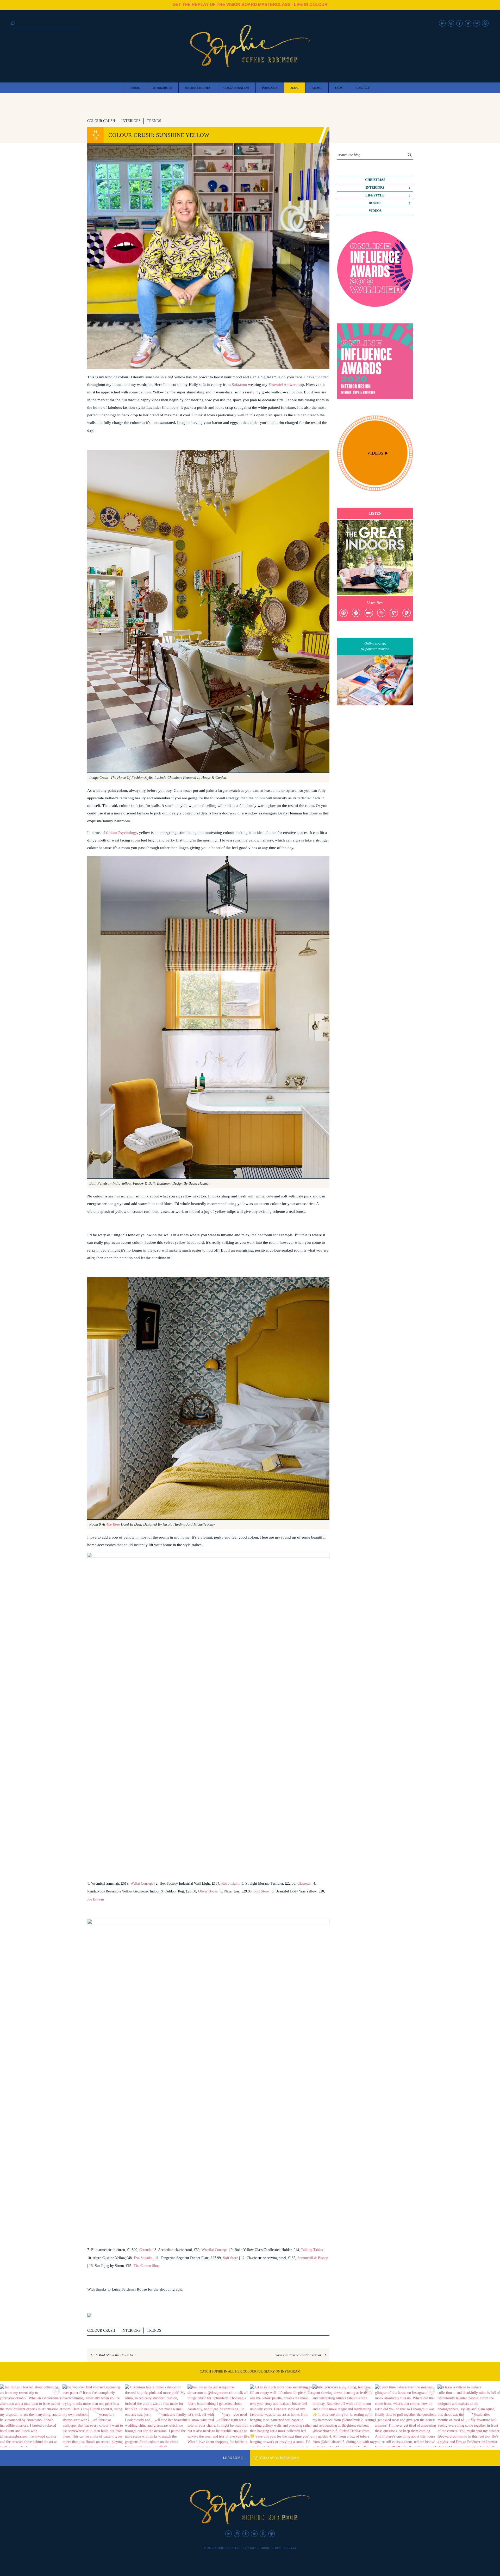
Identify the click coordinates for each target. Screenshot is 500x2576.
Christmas (375, 180)
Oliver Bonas (208, 1891)
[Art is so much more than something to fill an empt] (281, 2416)
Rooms (375, 203)
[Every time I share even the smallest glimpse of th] (406, 2416)
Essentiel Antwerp (283, 384)
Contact (250, 2548)
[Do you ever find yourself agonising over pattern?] (94, 2416)
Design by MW (286, 2548)
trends (154, 121)
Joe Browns (96, 1899)
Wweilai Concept (214, 2250)
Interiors (131, 121)
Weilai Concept (142, 1883)
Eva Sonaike (143, 2258)
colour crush (101, 121)
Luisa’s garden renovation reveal (298, 2355)
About (266, 2548)
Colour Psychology (121, 833)
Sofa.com (239, 384)
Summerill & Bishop (313, 2258)
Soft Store (261, 1891)
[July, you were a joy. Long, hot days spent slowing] (344, 2416)
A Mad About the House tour (116, 2355)
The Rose (113, 1524)
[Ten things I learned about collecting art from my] (31, 2416)
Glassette (304, 1883)
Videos (375, 211)
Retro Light (230, 1883)
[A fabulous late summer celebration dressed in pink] (156, 2416)
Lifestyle (375, 195)
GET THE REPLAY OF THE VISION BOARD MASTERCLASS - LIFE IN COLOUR (250, 5)
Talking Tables (312, 2250)
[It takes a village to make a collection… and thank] (469, 2416)
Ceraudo (145, 2250)
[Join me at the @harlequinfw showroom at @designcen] (219, 2416)
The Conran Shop (147, 2266)
